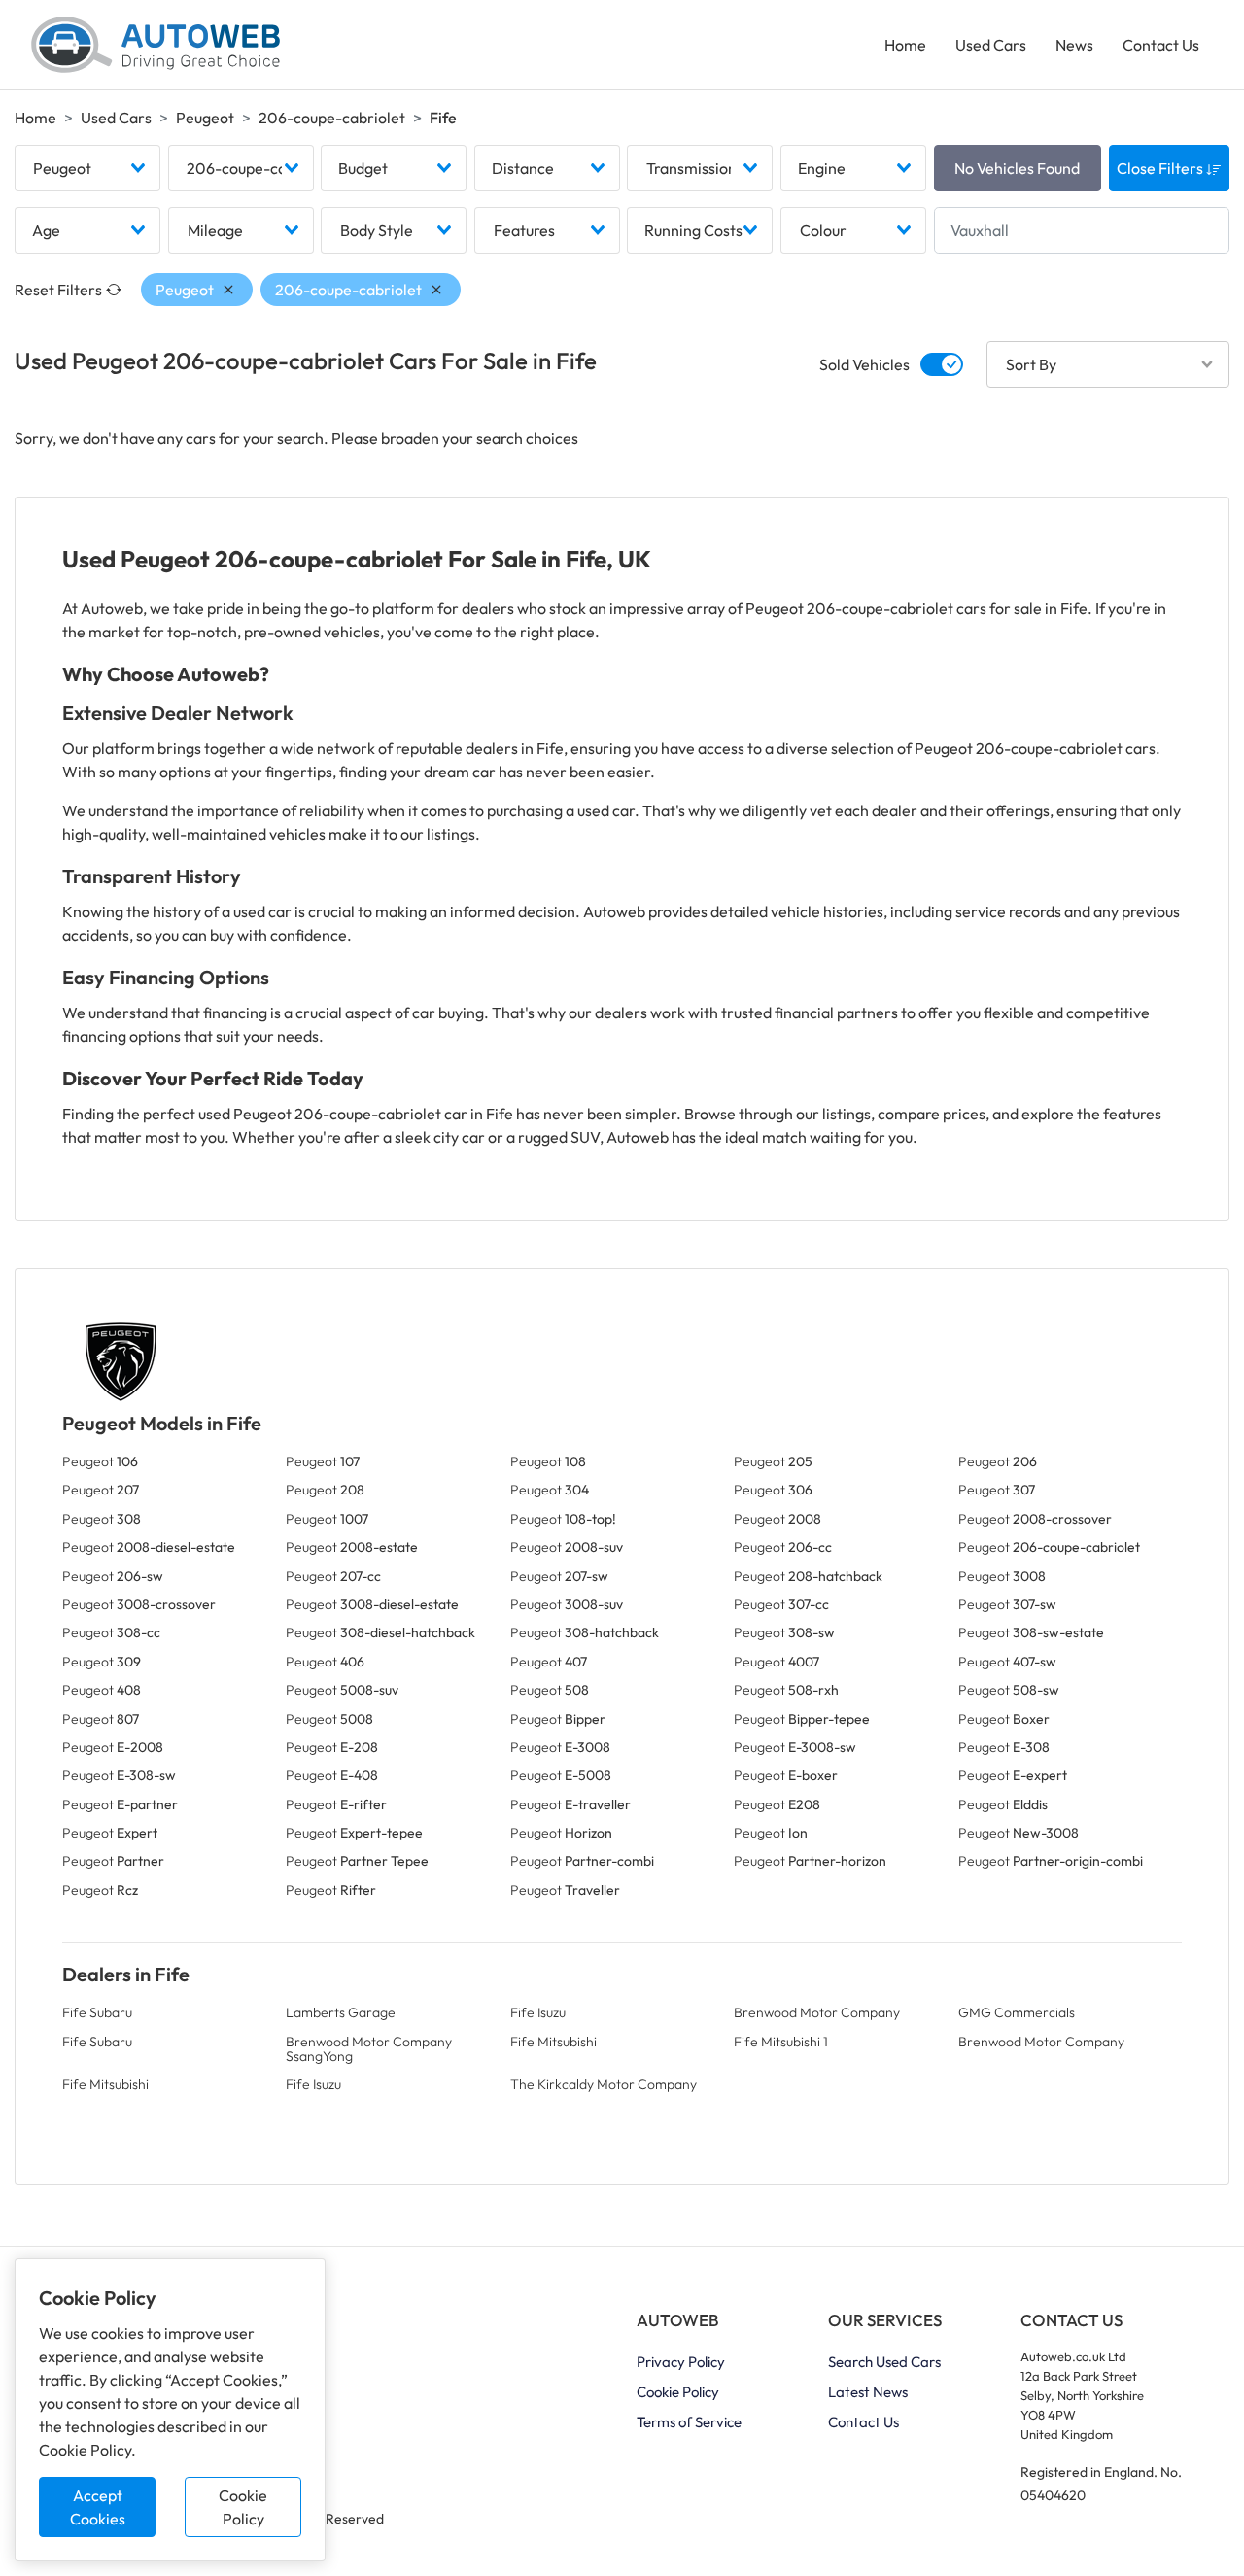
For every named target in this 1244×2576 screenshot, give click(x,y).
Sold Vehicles (864, 364)
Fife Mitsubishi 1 (781, 2042)
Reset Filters (58, 290)
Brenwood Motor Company (817, 2012)
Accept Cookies (98, 2507)
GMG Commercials (1017, 2012)
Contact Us (1161, 45)
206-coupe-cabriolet (332, 118)
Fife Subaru (97, 2012)
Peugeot (205, 118)
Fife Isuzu (538, 2012)
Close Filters (1161, 168)
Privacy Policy (681, 2362)
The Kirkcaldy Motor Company (604, 2084)
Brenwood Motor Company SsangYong (369, 2049)
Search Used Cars (884, 2362)
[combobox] (87, 168)
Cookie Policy (243, 2507)
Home (905, 45)
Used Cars (991, 45)
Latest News (868, 2392)
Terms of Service (689, 2422)
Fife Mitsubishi (553, 2042)
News (1074, 45)
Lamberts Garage (341, 2012)
